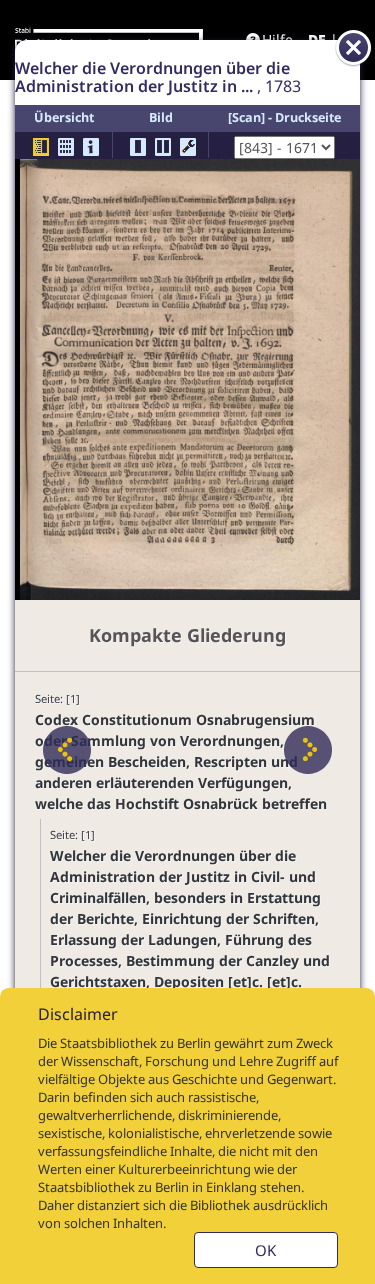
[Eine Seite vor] (308, 750)
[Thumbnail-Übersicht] (66, 147)
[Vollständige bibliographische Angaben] (91, 147)
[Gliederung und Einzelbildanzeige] (41, 147)
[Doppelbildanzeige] (163, 147)
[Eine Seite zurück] (67, 750)
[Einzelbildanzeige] (138, 147)
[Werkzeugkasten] (188, 147)
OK (265, 1250)
